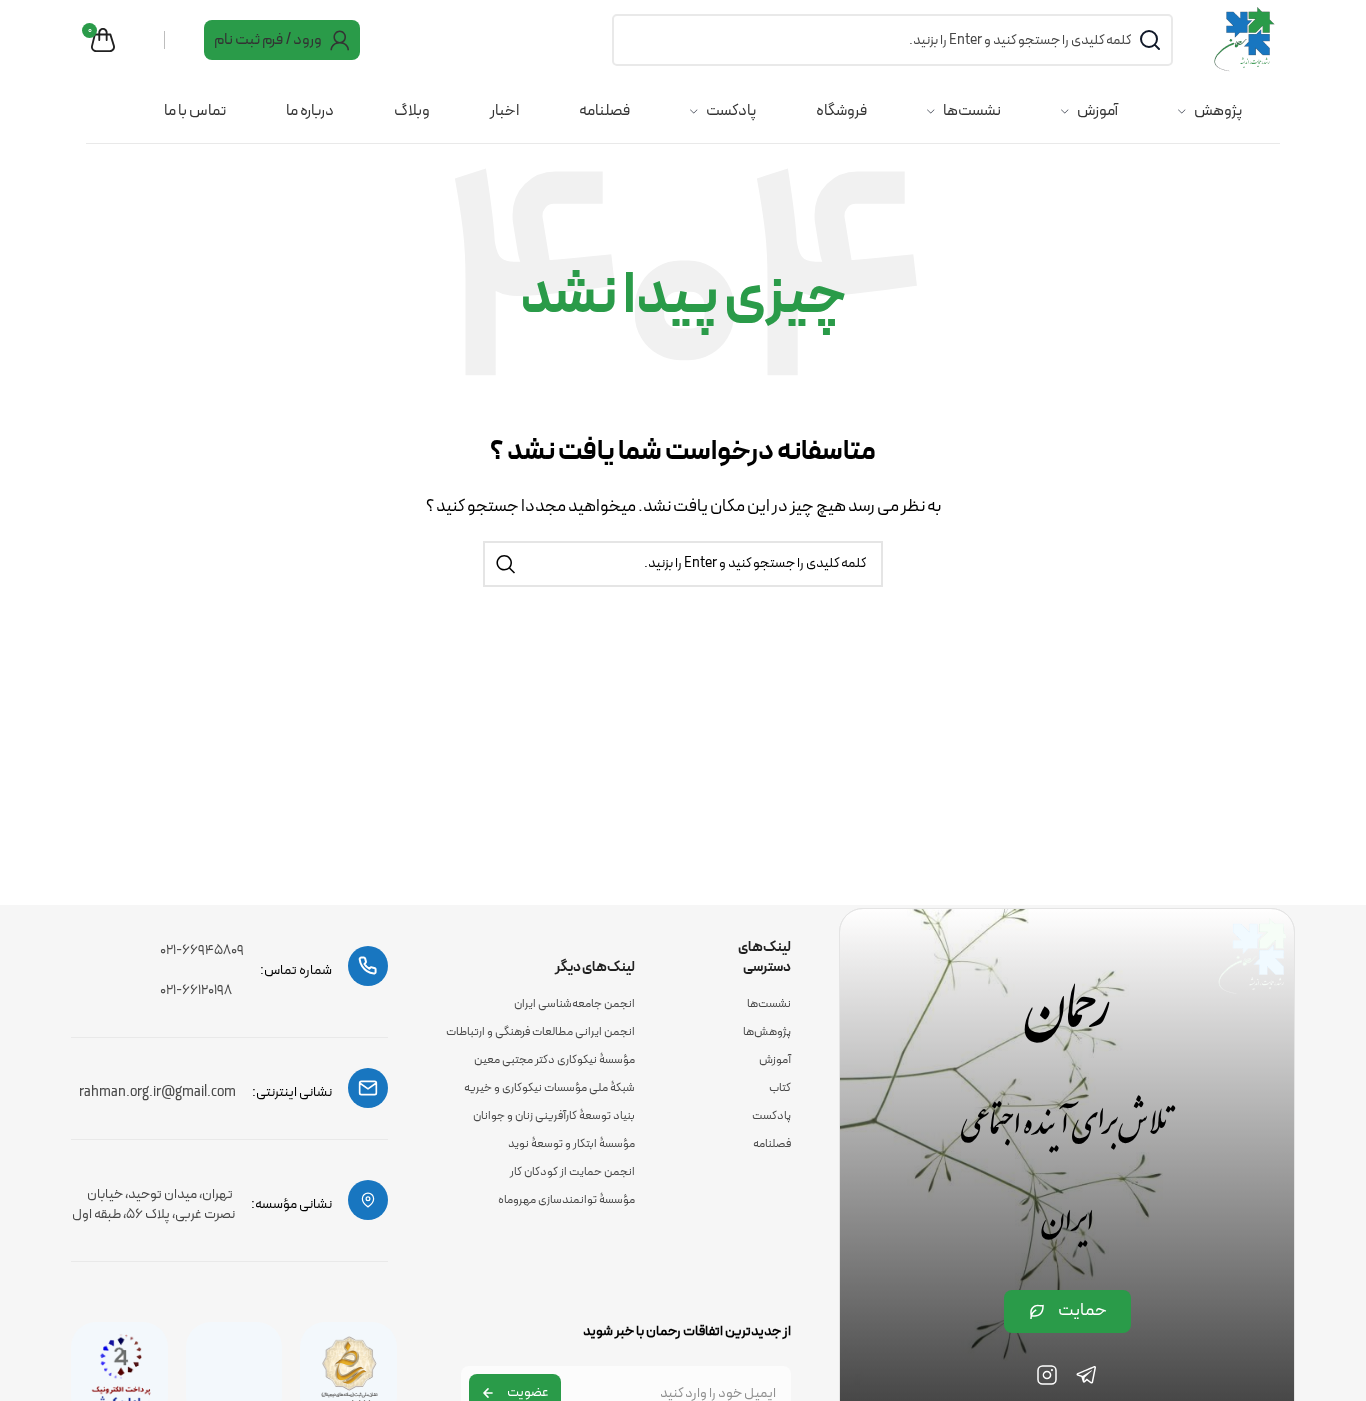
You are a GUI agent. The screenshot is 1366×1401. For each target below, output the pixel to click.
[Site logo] (1246, 39)
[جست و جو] (506, 564)
